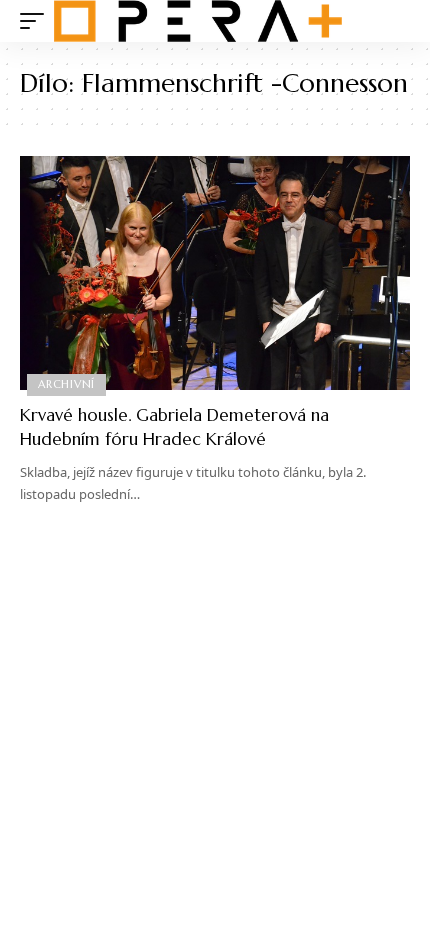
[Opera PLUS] (198, 21)
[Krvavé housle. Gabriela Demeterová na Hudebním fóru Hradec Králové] (215, 273)
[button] (37, 21)
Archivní (66, 384)
